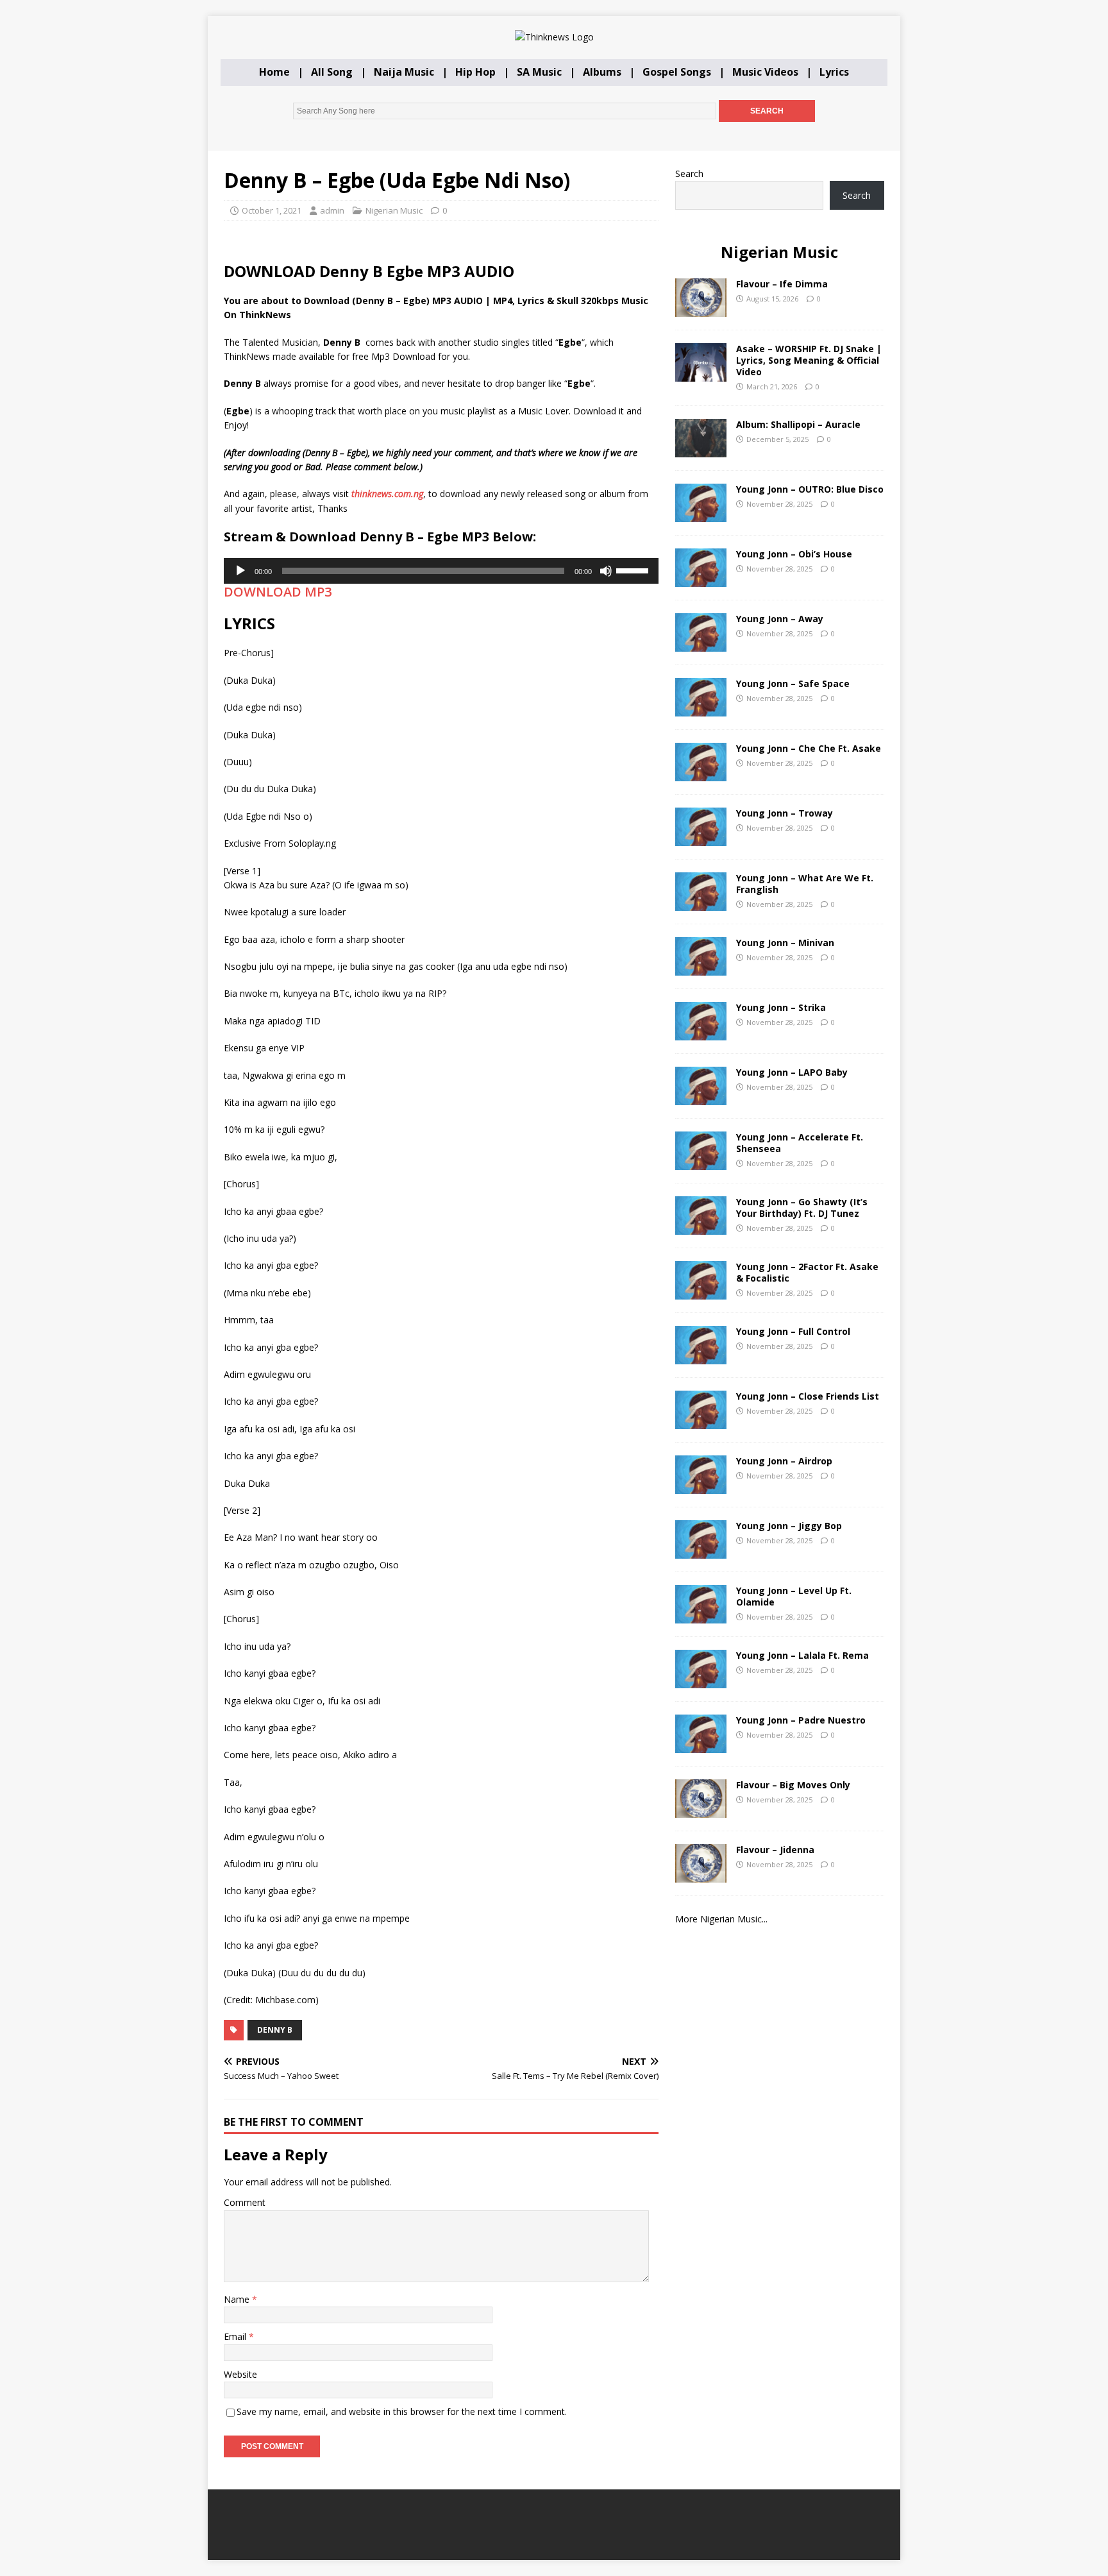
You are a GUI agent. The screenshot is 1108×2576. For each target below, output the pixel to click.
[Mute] (606, 571)
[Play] (240, 571)
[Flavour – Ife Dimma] (701, 309)
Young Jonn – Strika (781, 1007)
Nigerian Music (394, 210)
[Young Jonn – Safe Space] (701, 708)
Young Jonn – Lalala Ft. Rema (802, 1655)
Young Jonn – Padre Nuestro (801, 1720)
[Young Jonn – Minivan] (701, 968)
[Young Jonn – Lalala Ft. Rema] (701, 1680)
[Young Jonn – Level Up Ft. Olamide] (701, 1615)
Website (240, 2374)
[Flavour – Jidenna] (701, 1875)
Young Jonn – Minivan (785, 943)
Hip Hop (475, 72)
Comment (245, 2202)
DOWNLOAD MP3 (278, 592)
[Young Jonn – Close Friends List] (701, 1421)
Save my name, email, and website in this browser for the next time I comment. (402, 2411)
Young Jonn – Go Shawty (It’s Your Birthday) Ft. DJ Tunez (802, 1207)
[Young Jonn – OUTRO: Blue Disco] (701, 514)
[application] (441, 571)
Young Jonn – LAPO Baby (792, 1072)
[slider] (634, 570)
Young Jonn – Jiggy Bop (789, 1526)
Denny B (275, 2030)
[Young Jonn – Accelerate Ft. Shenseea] (701, 1162)
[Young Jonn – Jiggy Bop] (701, 1551)
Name (238, 2299)
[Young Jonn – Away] (701, 644)
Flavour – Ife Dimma (782, 284)
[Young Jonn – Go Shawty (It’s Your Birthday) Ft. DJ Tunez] (701, 1227)
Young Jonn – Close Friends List (808, 1396)
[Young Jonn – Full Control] (701, 1356)
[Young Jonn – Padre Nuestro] (701, 1745)
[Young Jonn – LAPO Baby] (701, 1097)
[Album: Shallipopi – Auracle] (701, 449)
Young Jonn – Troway (785, 813)
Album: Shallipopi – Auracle (798, 424)
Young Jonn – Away (780, 619)
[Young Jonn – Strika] (701, 1032)
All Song (332, 72)
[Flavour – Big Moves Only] (701, 1810)
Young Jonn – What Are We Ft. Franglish (805, 884)
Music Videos (765, 72)
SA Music (539, 72)
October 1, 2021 (272, 210)
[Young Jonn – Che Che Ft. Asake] (701, 773)
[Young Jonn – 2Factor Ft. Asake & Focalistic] (701, 1292)
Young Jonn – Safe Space (793, 683)
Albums (602, 72)
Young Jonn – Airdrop (784, 1461)
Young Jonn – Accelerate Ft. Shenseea (800, 1143)
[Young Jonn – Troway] (701, 838)
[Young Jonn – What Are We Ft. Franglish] (701, 903)
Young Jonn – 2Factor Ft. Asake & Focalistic (807, 1272)
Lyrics (834, 72)
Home (274, 72)
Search (689, 174)
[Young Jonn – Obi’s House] (701, 579)
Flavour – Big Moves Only (793, 1785)
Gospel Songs (677, 72)
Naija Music (404, 72)
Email (236, 2336)
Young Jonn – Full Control (793, 1331)
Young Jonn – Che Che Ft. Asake (809, 748)
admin (332, 210)
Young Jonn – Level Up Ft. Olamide (794, 1596)
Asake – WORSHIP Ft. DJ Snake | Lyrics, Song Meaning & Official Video (809, 360)
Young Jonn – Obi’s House (794, 554)
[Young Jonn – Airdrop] (701, 1486)
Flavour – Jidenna (775, 1850)
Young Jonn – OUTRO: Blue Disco (810, 489)
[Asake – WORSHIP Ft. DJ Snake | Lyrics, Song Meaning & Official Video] (701, 374)
